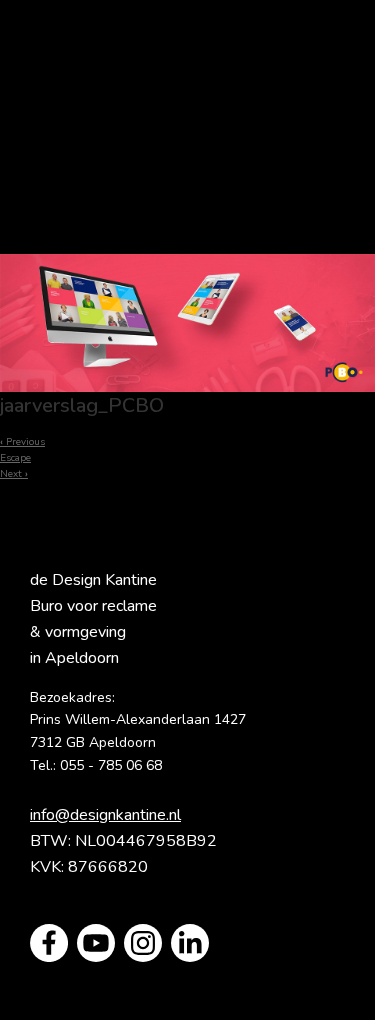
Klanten (188, 194)
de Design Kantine (63, 51)
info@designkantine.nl (105, 815)
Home (188, 74)
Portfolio (188, 154)
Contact (187, 234)
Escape (15, 458)
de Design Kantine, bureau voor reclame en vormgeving (187, 114)
